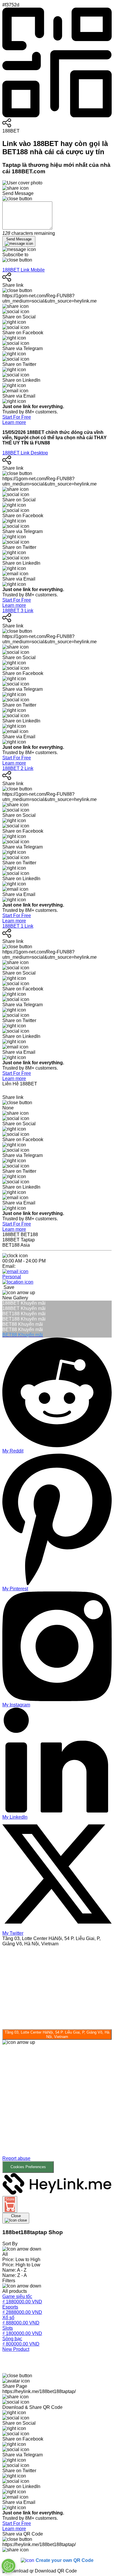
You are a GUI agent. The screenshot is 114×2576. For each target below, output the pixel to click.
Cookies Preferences (28, 2167)
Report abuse (16, 2158)
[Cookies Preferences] (8, 2566)
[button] (57, 2109)
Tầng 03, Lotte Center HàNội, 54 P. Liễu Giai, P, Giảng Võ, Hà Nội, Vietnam (57, 2034)
